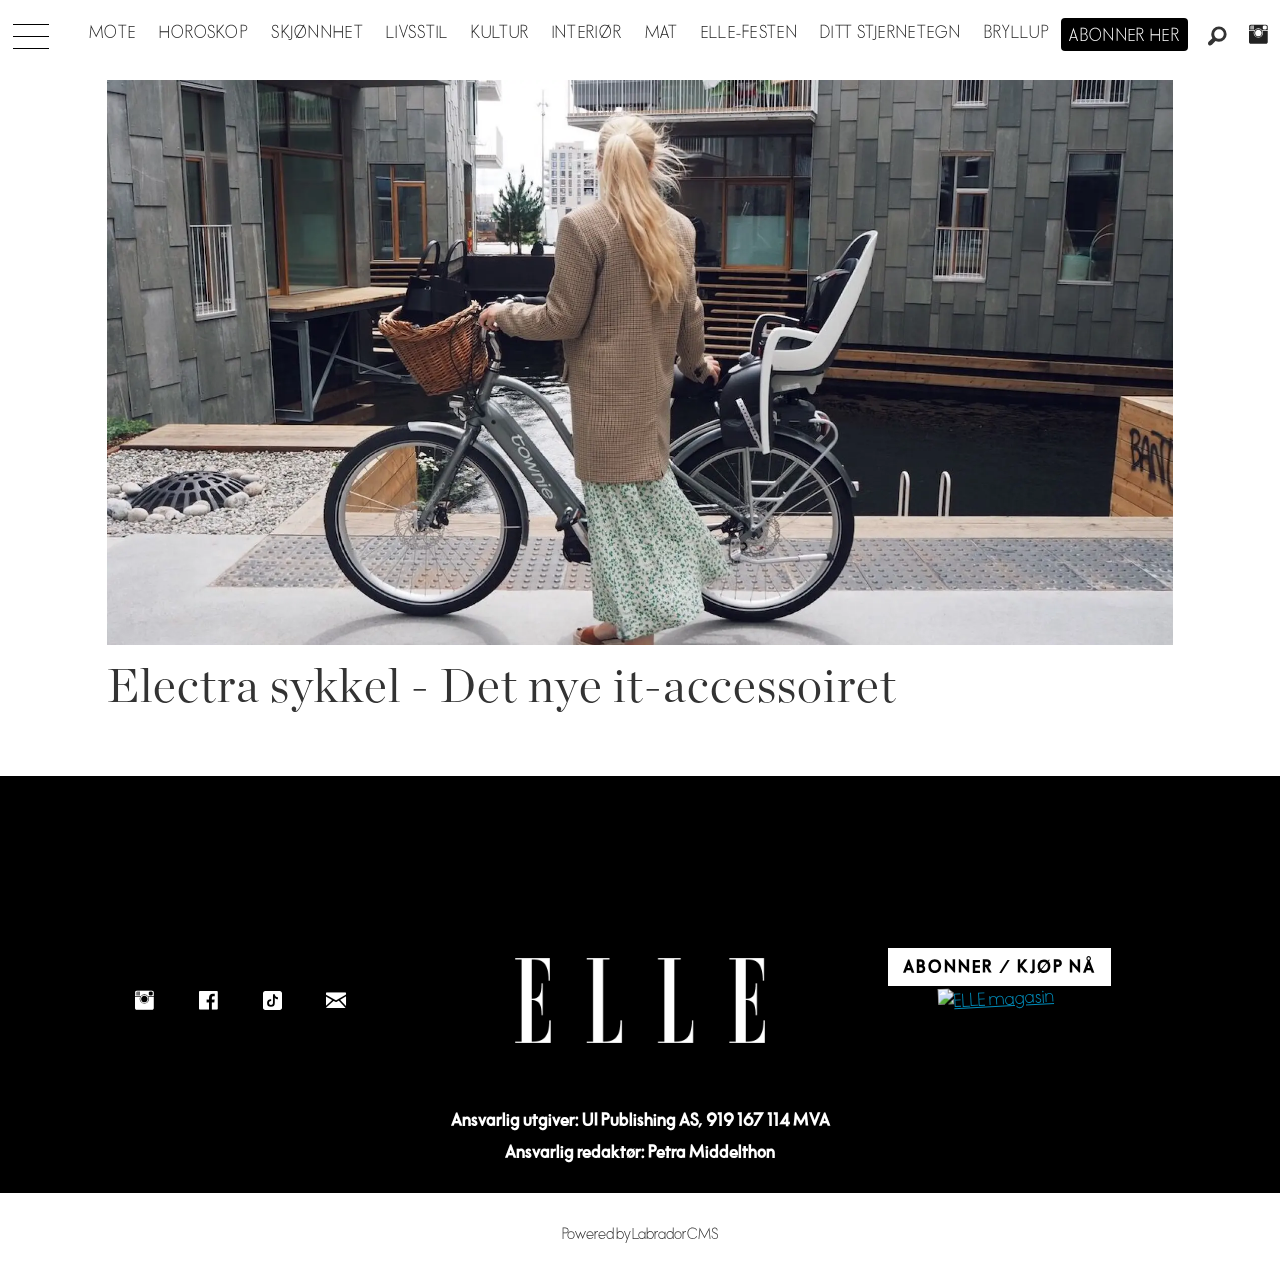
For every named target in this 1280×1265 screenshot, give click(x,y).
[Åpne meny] (31, 31)
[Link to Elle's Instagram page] (144, 1000)
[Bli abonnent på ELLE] (996, 1000)
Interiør (587, 33)
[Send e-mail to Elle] (336, 1000)
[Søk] (1218, 37)
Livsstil (417, 33)
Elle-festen (749, 33)
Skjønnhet (317, 33)
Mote (112, 33)
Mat (662, 33)
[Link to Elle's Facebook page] (208, 1000)
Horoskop (204, 33)
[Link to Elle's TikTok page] (272, 1000)
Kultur (500, 33)
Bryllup (1017, 33)
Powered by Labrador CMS (640, 1234)
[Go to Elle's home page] (640, 1000)
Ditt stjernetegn (890, 33)
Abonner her (1124, 36)
